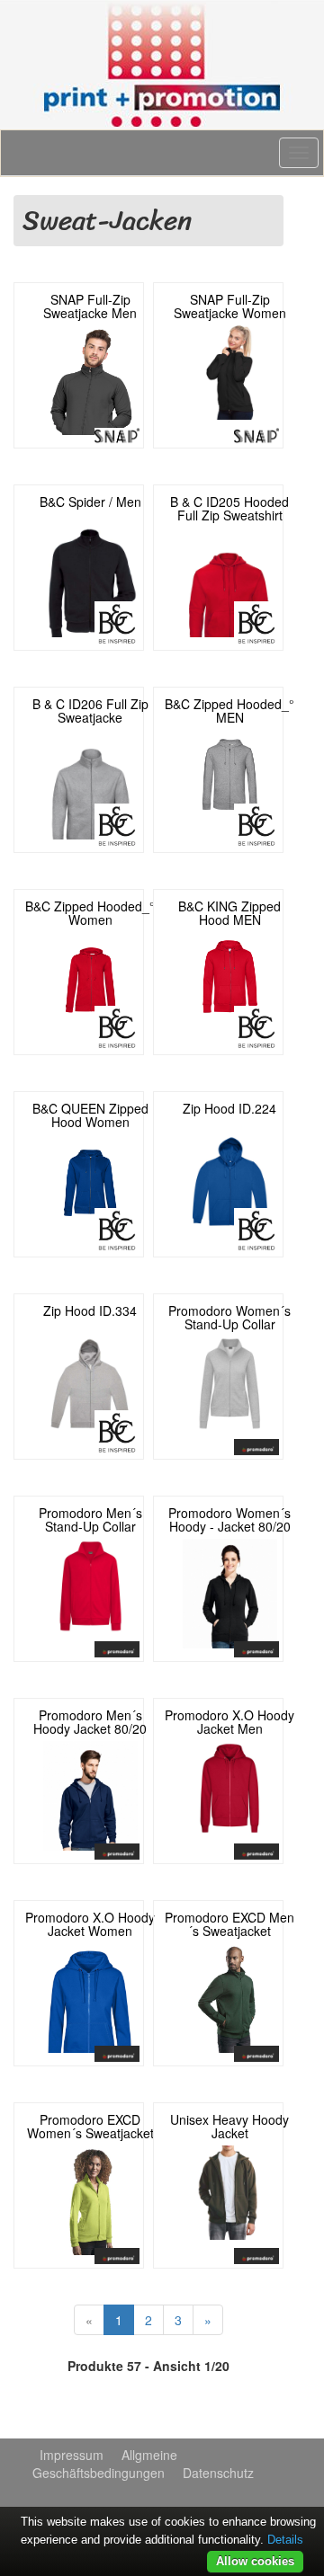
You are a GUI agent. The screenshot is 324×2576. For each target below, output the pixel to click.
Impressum (72, 2455)
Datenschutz (218, 2473)
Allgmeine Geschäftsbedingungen (105, 2464)
